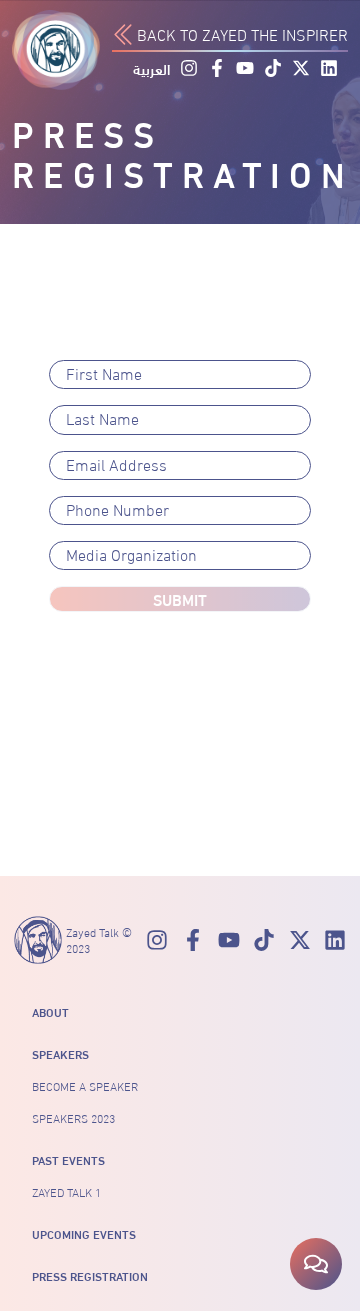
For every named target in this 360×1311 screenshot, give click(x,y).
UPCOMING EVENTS (84, 1234)
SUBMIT (180, 598)
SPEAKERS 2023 (73, 1118)
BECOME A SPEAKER (85, 1086)
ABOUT (50, 1012)
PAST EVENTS (68, 1160)
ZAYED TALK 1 (66, 1192)
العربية (151, 69)
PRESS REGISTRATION (90, 1276)
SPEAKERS (60, 1054)
